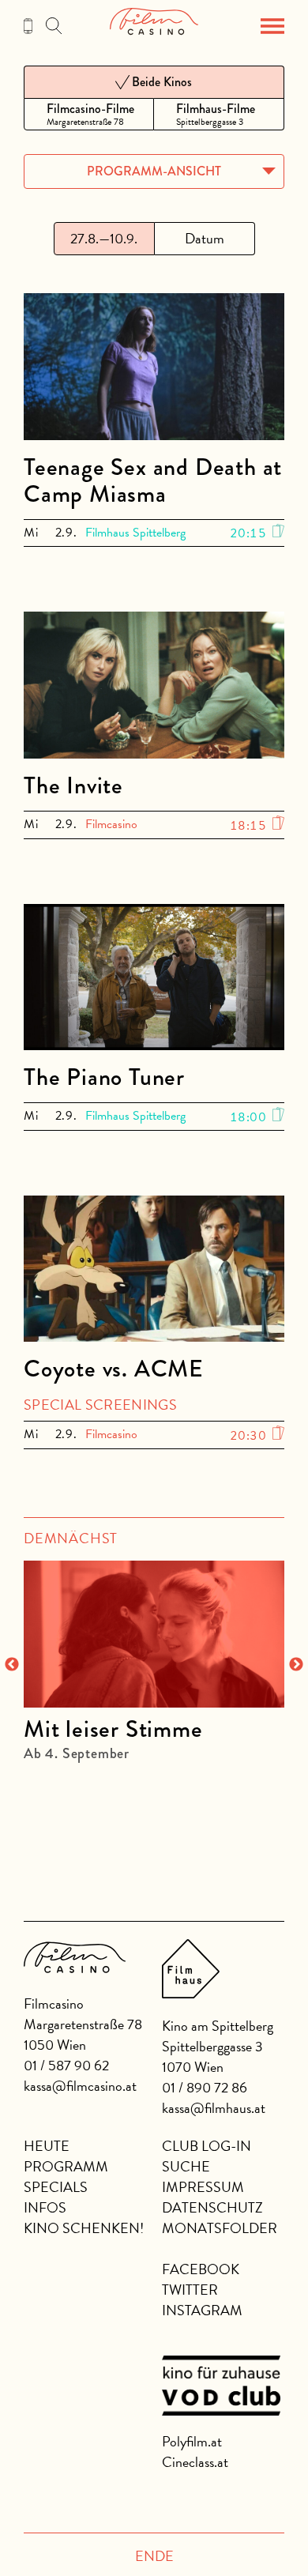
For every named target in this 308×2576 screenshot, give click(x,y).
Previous (12, 1665)
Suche (186, 2166)
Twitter (190, 2290)
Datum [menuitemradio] (205, 238)
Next (296, 1665)
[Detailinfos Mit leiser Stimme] (154, 1634)
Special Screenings (100, 1405)
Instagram (202, 2310)
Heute (47, 2146)
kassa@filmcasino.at (80, 2086)
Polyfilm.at (192, 2441)
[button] (272, 26)
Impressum (203, 2187)
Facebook (201, 2269)
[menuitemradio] (89, 114)
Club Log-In (207, 2146)
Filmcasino (111, 824)
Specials (56, 2187)
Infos (45, 2207)
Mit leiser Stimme (113, 1729)
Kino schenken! (84, 2228)
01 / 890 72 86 (205, 2087)
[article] (154, 1653)
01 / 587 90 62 (66, 2065)
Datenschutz (212, 2207)
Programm (66, 2166)
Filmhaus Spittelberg (135, 533)
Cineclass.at (195, 2462)
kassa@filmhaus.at (214, 2108)
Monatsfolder (220, 2228)
